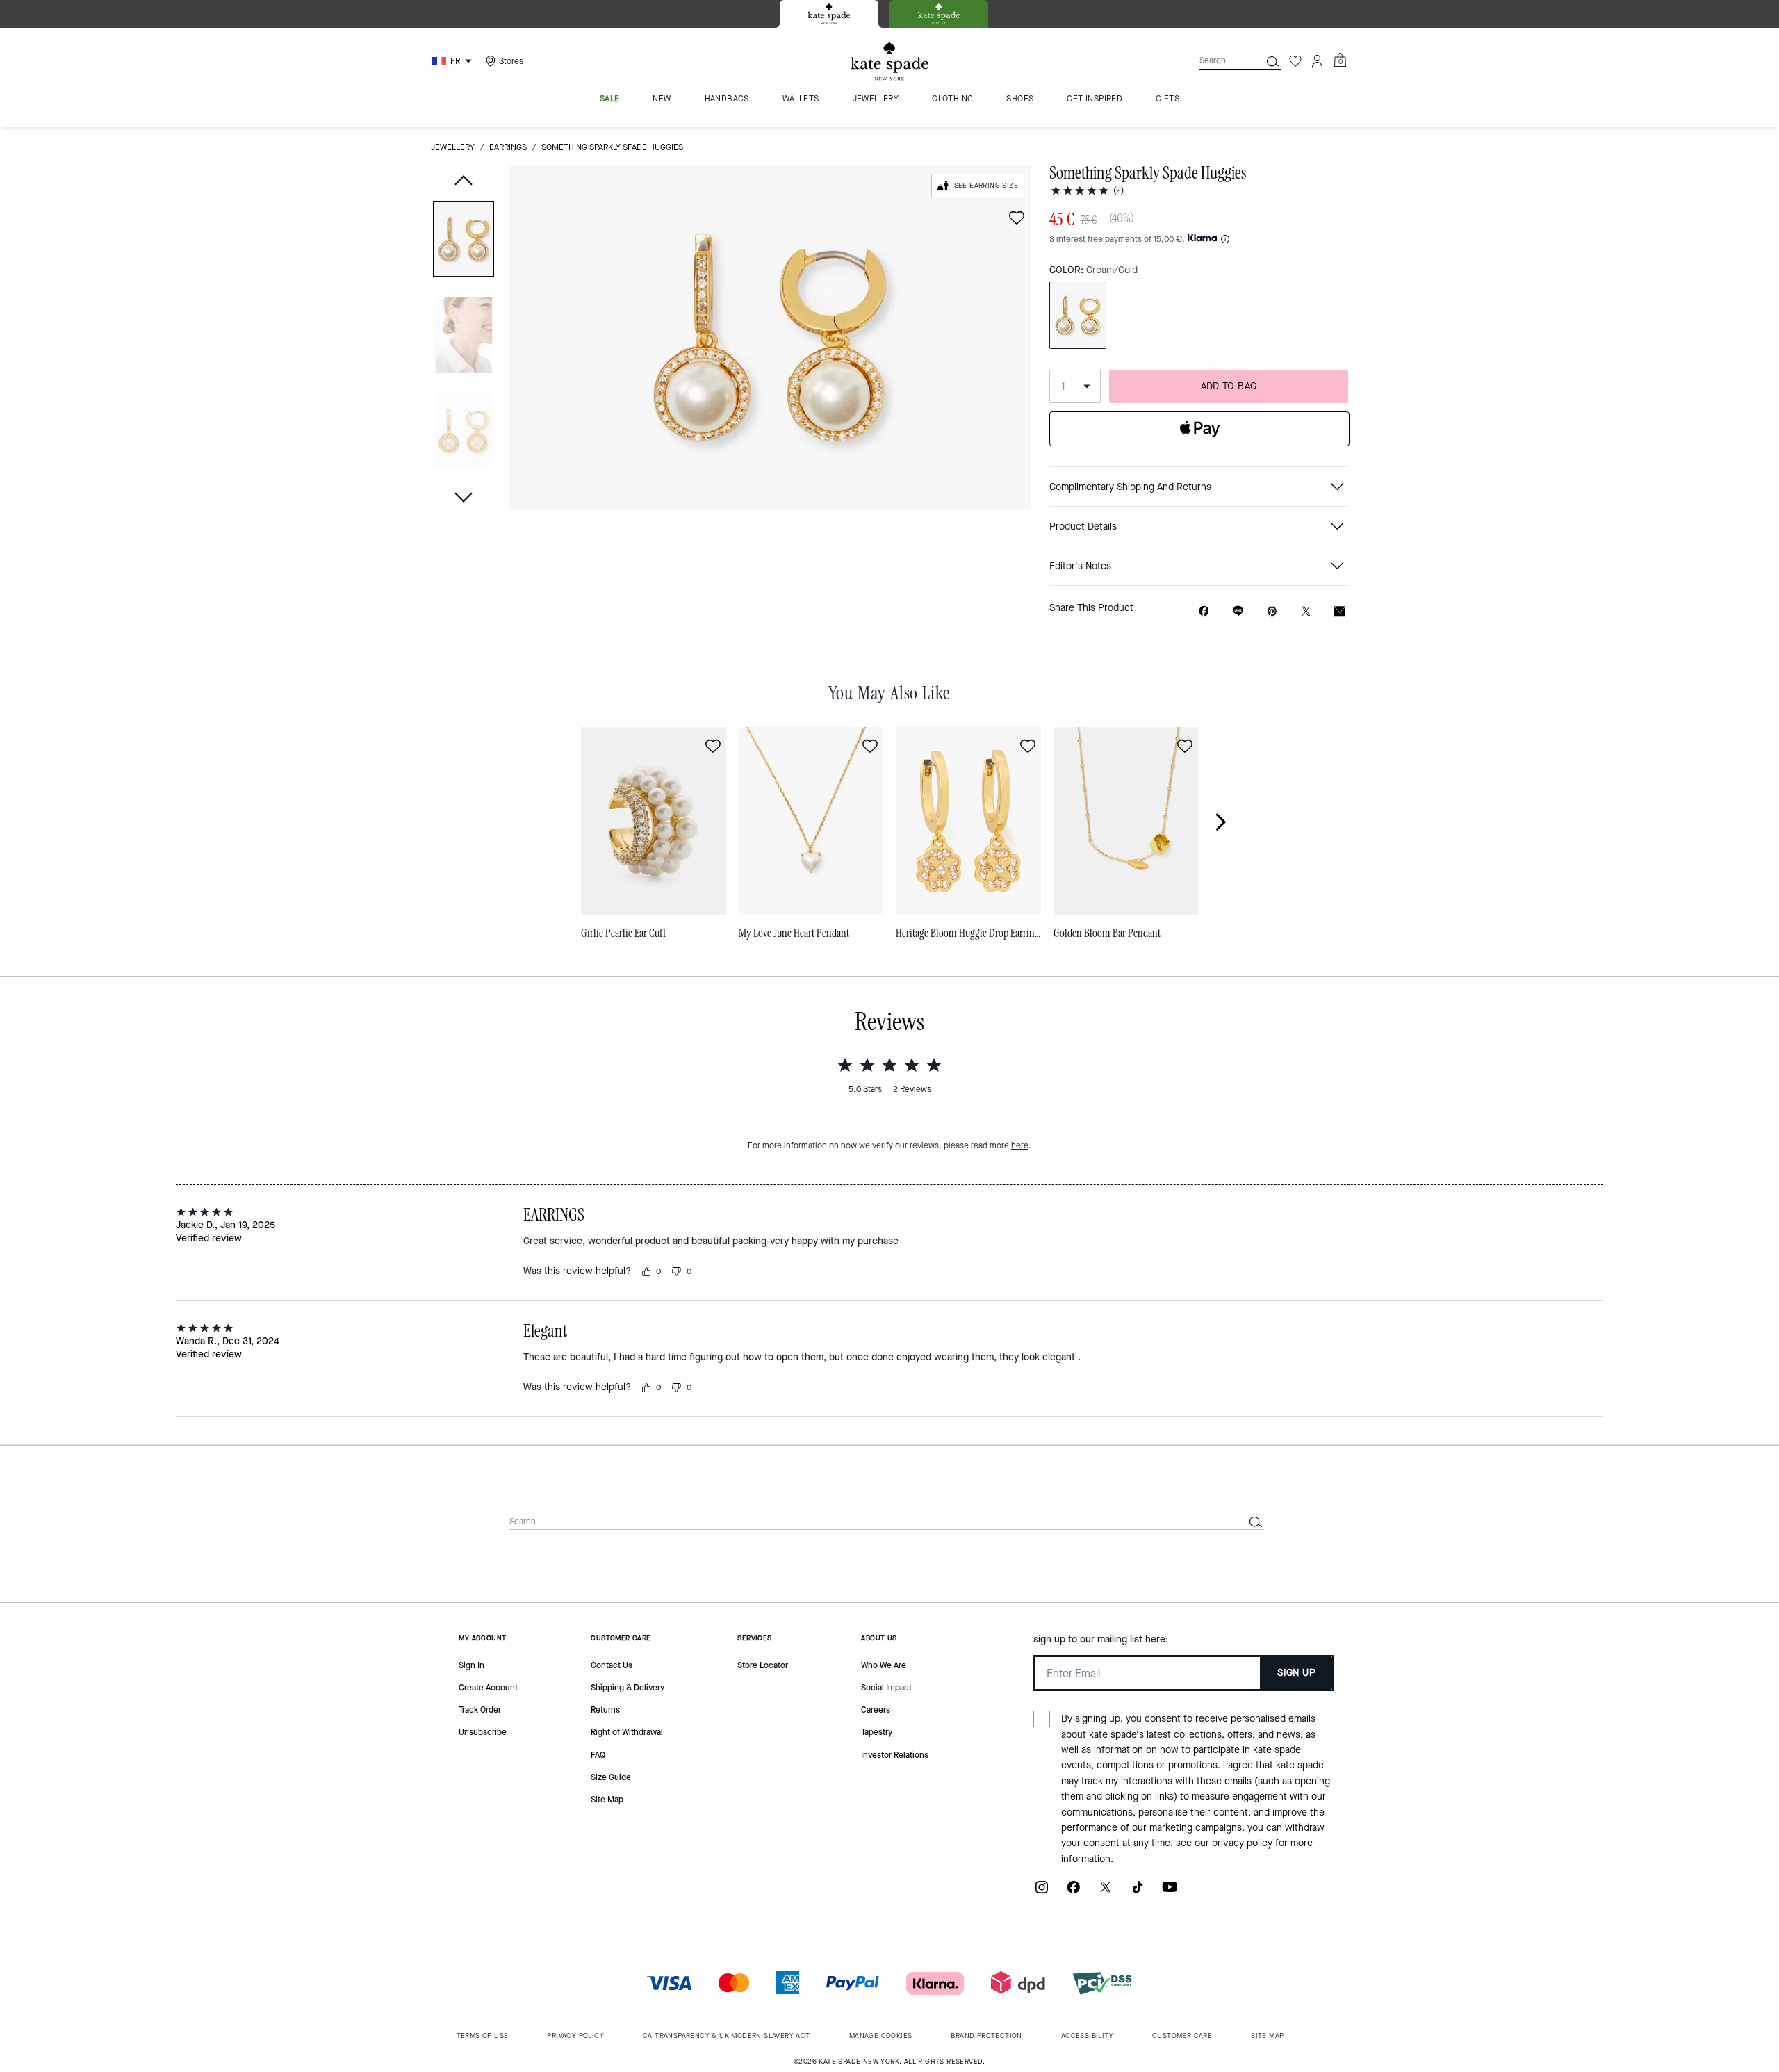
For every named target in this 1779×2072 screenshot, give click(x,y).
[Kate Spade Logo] (889, 62)
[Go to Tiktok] (1138, 1892)
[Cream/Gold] (1078, 315)
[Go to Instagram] (1042, 1892)
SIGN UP (1296, 1673)
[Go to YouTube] (1170, 1892)
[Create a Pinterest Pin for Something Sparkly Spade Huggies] (1272, 611)
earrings (508, 147)
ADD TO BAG (1229, 386)
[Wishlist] (1295, 61)
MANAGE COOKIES (881, 2036)
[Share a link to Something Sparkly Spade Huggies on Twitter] (1306, 611)
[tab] (829, 14)
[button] (464, 242)
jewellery (453, 147)
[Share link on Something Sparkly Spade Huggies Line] (1238, 611)
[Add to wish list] (1017, 218)
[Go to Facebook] (1074, 1892)
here (1020, 1145)
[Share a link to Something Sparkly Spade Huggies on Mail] (1340, 611)
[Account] (1318, 61)
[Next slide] (1229, 822)
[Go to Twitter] (1106, 1892)
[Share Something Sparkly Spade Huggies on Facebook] (1204, 611)
